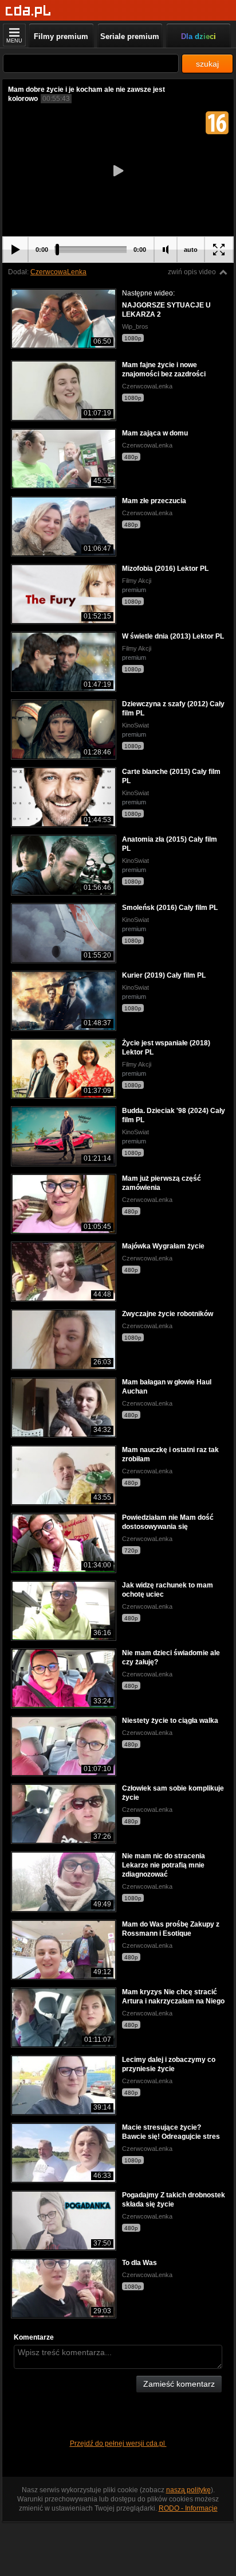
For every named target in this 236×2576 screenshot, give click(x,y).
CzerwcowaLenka (58, 272)
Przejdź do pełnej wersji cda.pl (118, 2443)
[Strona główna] (28, 11)
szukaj (207, 64)
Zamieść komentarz (179, 2384)
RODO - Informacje (188, 2508)
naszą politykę (188, 2490)
